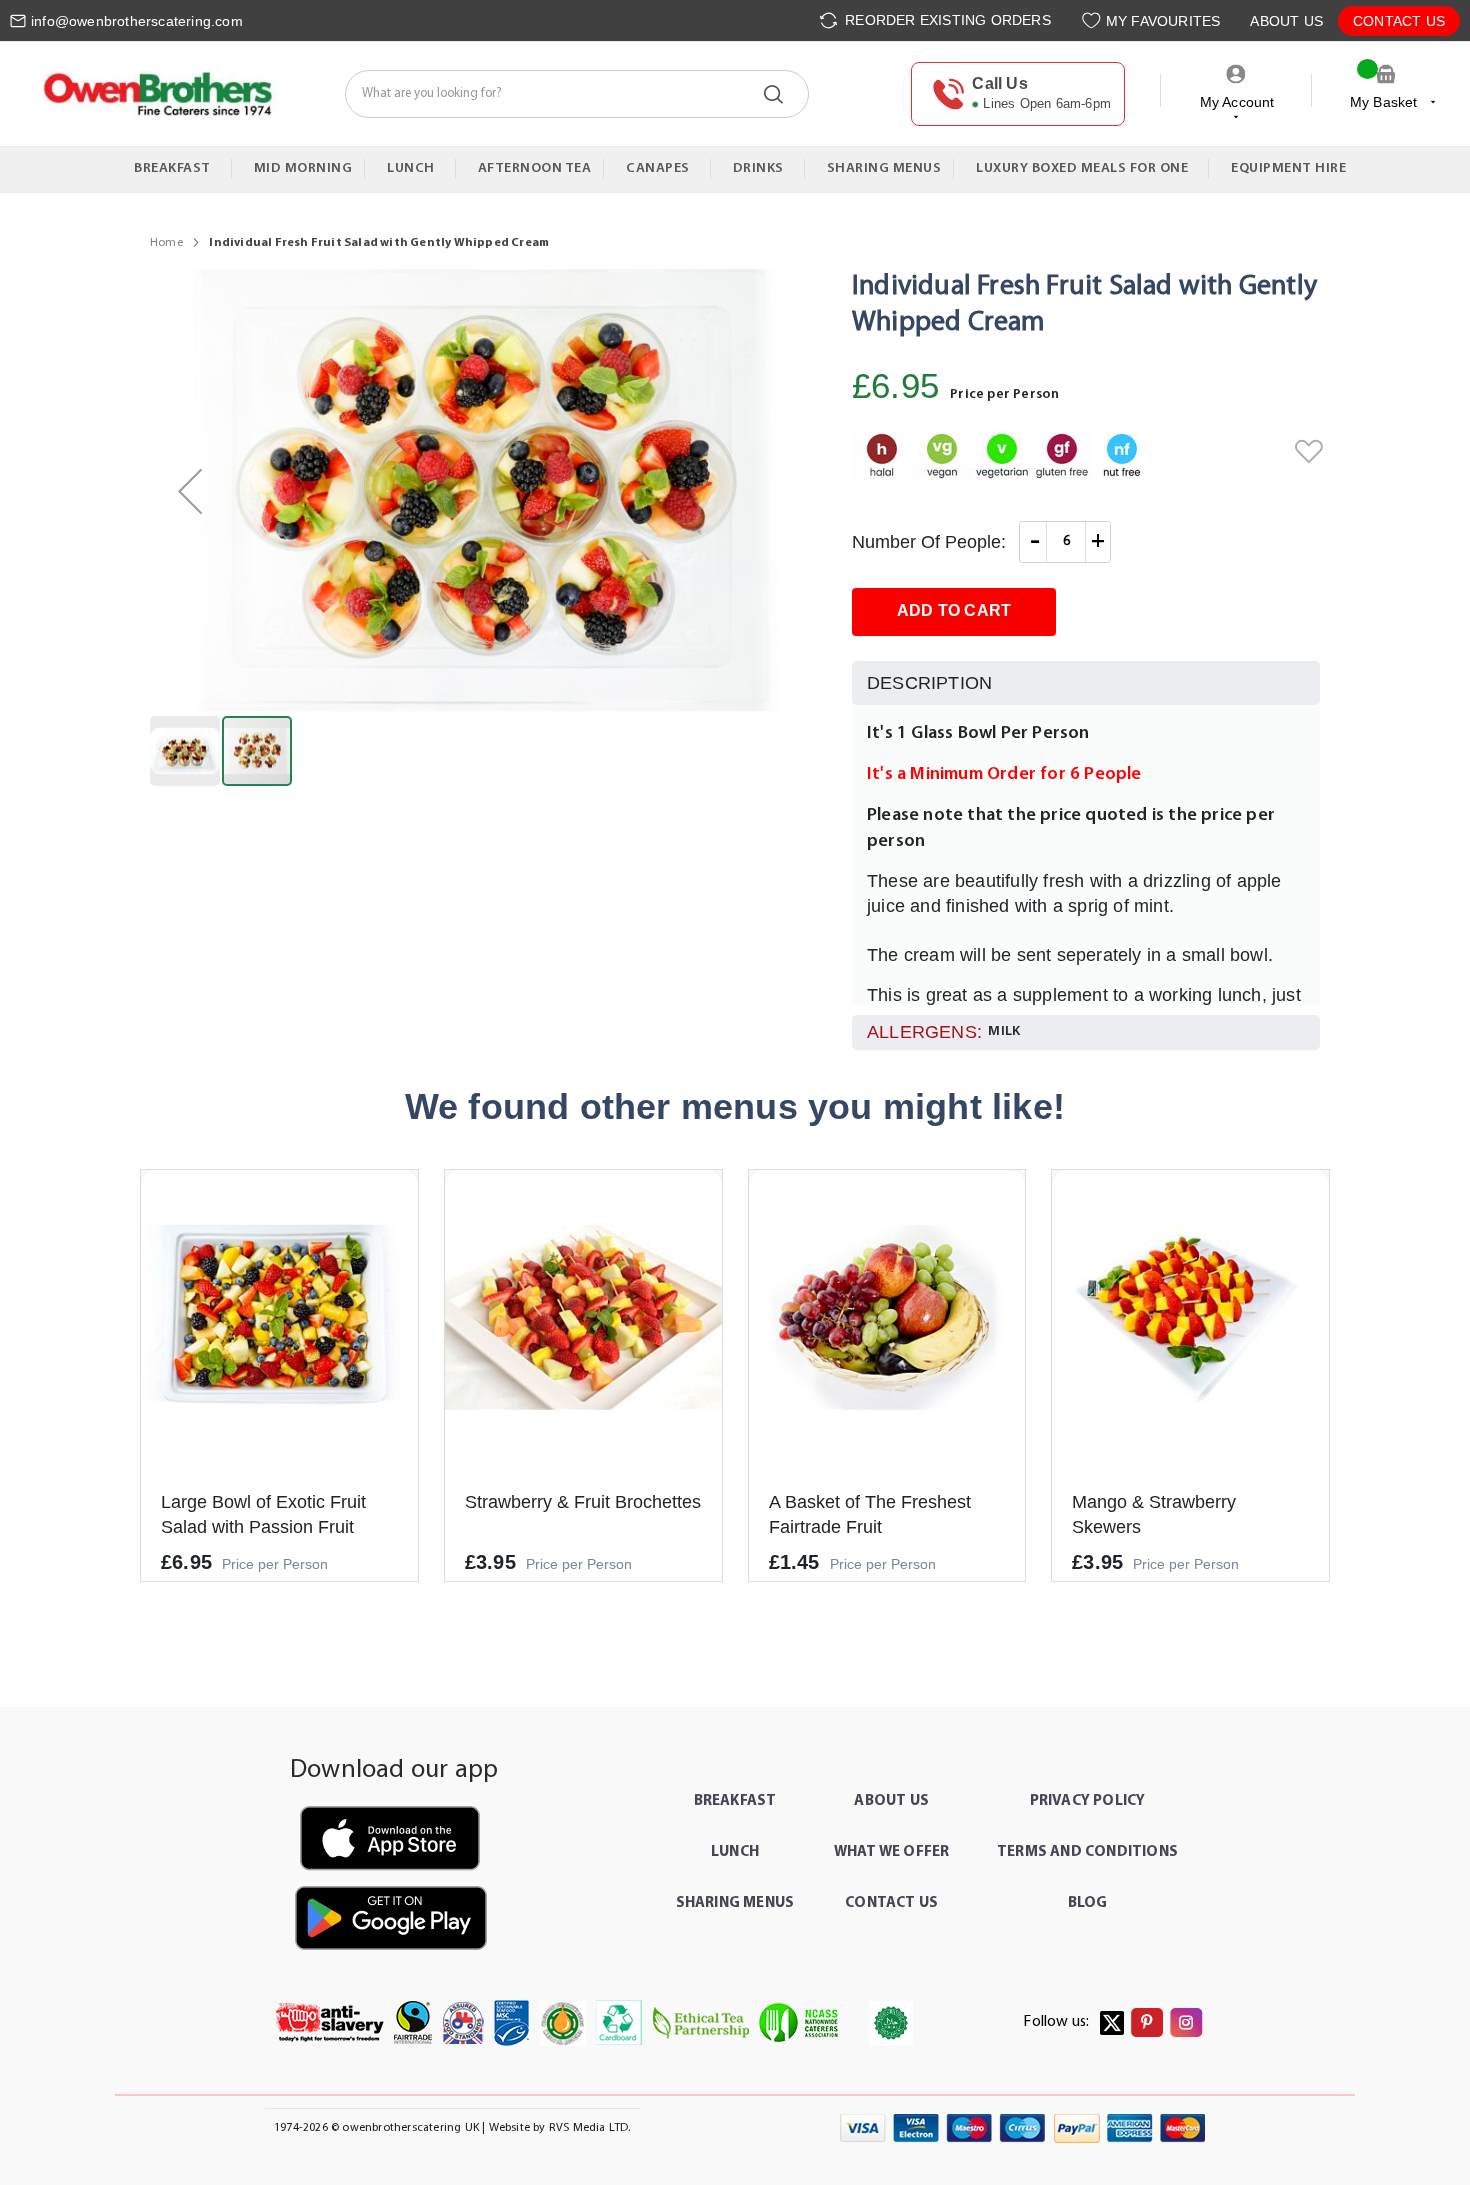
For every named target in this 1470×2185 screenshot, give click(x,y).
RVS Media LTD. (590, 2128)
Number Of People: (929, 542)
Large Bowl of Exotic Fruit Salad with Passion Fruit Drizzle (263, 1527)
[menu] (735, 169)
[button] (190, 491)
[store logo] (156, 93)
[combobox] (577, 94)
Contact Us (1399, 21)
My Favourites (1163, 21)
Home (166, 243)
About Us (1286, 21)
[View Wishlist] (1093, 20)
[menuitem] (177, 169)
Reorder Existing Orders (946, 20)
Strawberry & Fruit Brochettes (583, 1502)
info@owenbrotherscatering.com (137, 21)
